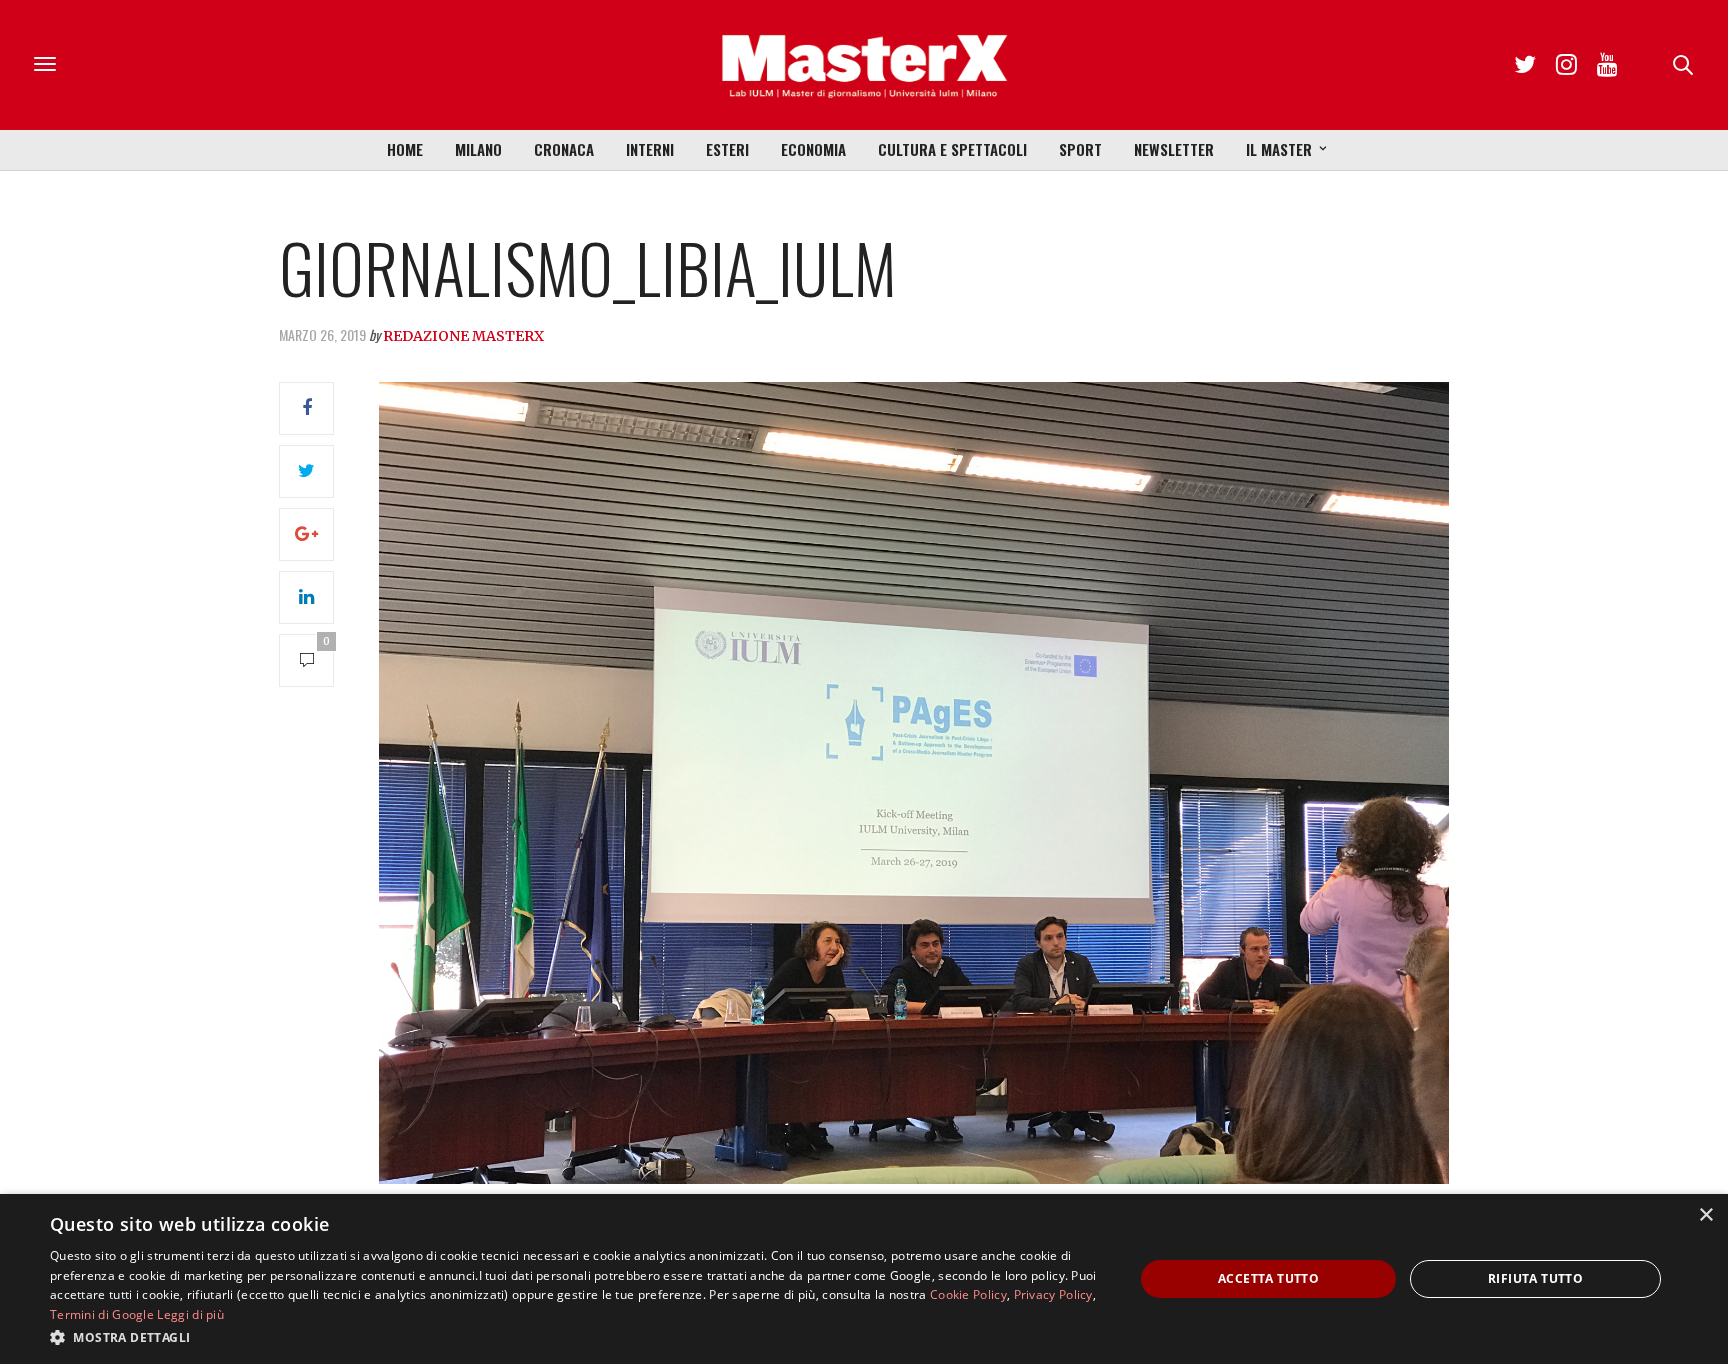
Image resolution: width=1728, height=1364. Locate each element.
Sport (1080, 149)
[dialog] (864, 1279)
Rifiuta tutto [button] (1535, 1278)
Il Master (1279, 149)
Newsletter (1174, 149)
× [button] (1705, 1215)
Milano (478, 149)
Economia (813, 149)
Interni (650, 149)
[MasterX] (864, 65)
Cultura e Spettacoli (952, 149)
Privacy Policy (1053, 1294)
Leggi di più (190, 1314)
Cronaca (564, 149)
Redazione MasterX (463, 336)
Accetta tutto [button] (1268, 1278)
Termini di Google (102, 1314)
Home (405, 149)
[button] (576, 1337)
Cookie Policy (968, 1294)
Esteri (727, 149)
